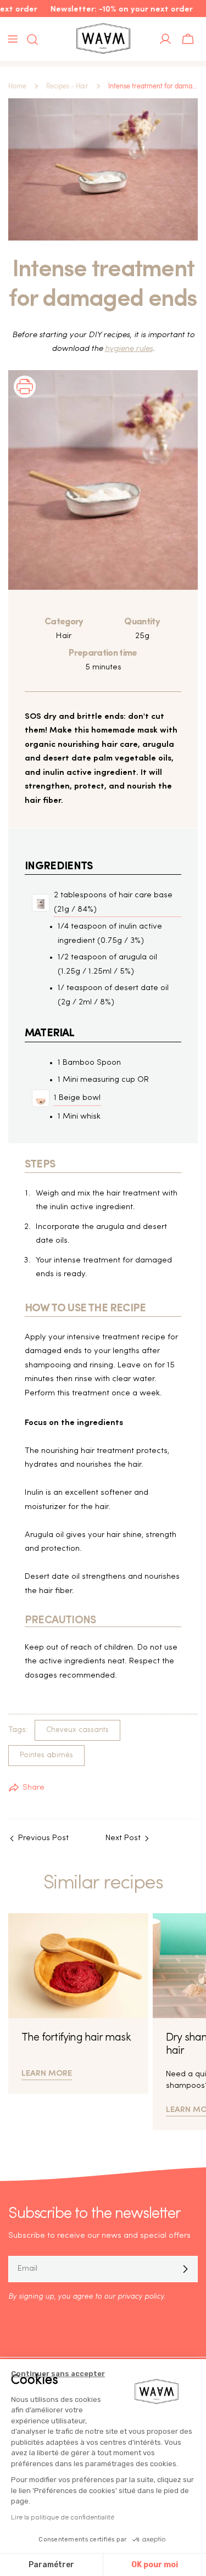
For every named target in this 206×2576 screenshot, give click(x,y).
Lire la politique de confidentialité (63, 2517)
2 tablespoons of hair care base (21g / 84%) (113, 903)
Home (17, 86)
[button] (25, 401)
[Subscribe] (185, 2269)
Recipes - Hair (67, 86)
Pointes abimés (46, 1755)
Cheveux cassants (77, 1730)
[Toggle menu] (13, 39)
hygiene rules (129, 349)
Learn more (47, 2072)
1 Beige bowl (77, 1098)
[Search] (29, 40)
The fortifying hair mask (76, 2038)
